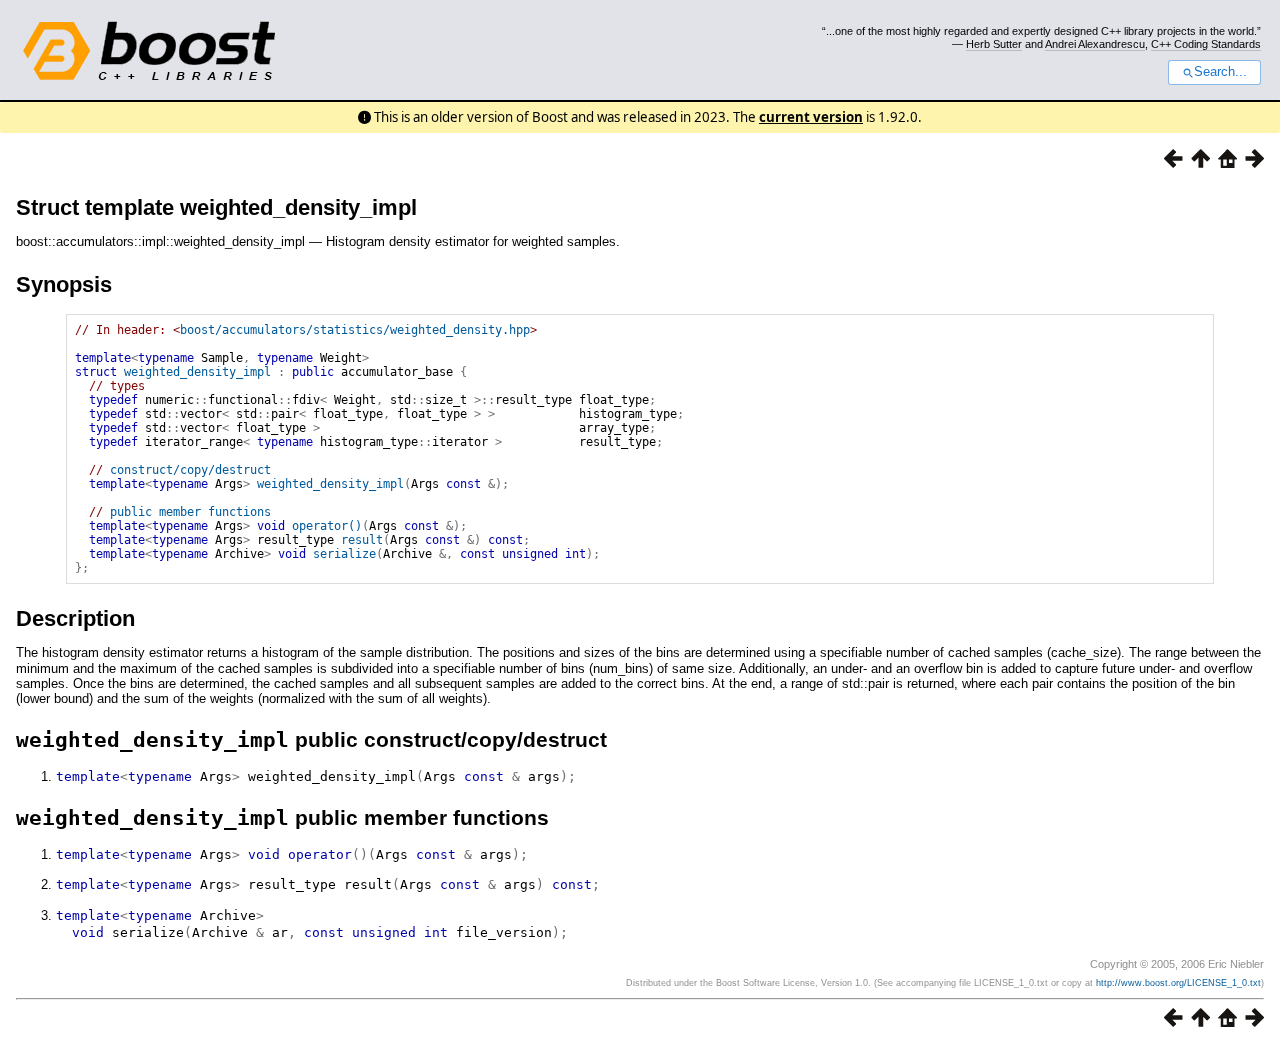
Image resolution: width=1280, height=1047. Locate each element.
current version (811, 117)
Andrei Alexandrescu (1095, 44)
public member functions (190, 512)
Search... (1220, 72)
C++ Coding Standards (1206, 44)
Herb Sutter (994, 44)
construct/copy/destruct (190, 470)
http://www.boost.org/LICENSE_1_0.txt (1178, 983)
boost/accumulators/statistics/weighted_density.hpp (355, 330)
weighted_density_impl (197, 372)
